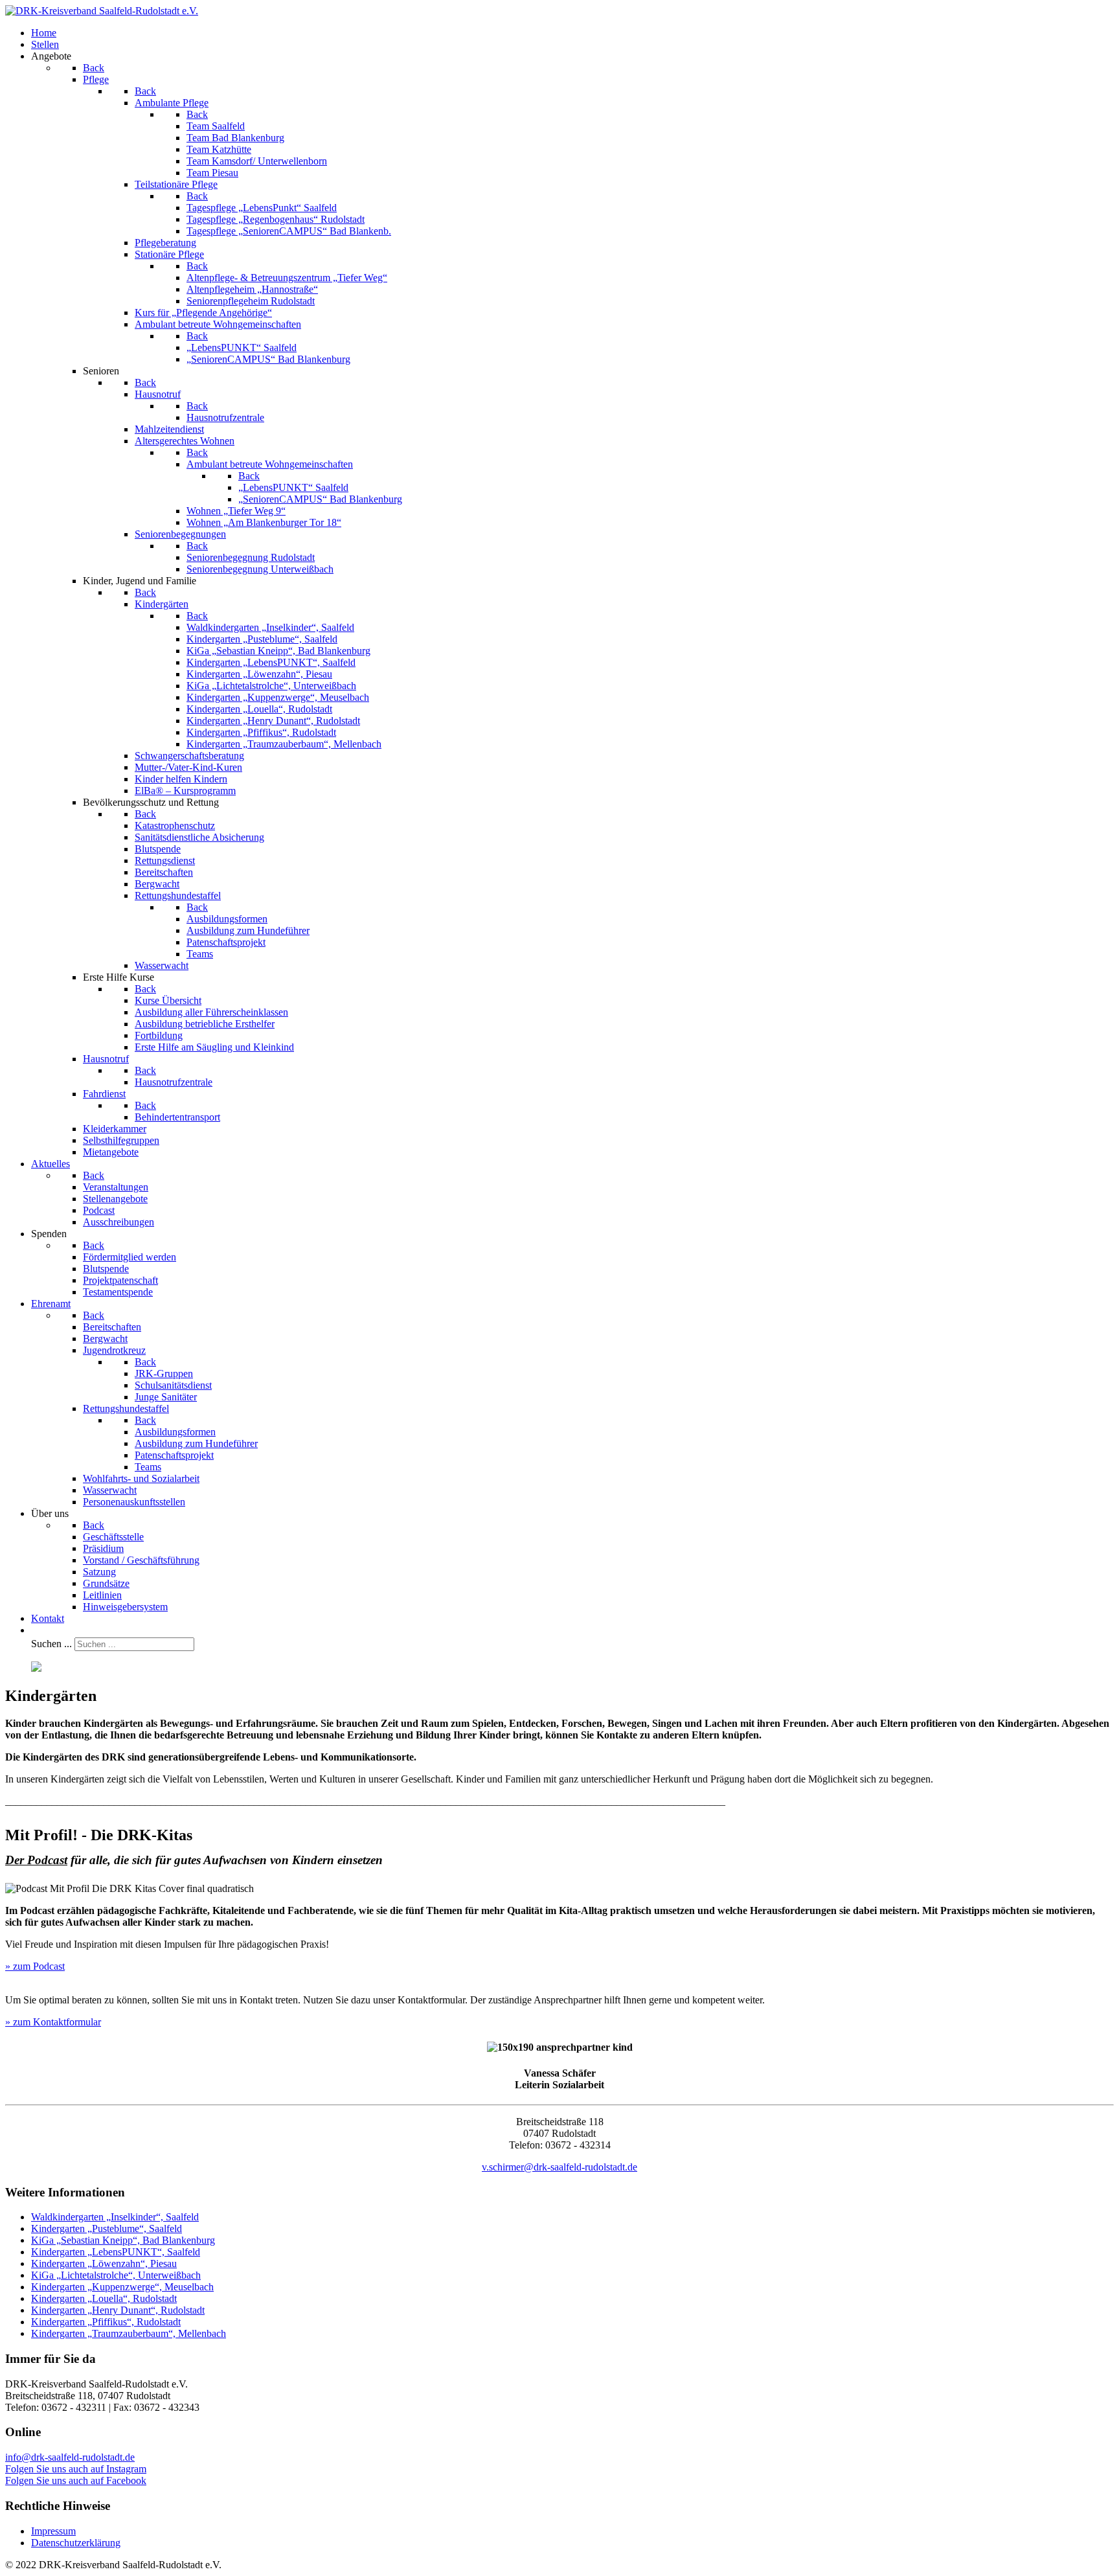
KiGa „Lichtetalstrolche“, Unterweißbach (116, 2275)
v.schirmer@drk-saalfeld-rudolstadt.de (559, 2167)
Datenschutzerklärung (76, 2543)
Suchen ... (51, 1644)
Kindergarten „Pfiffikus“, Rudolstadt (106, 2322)
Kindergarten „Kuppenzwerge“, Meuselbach (122, 2287)
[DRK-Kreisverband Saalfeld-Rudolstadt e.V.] (102, 11)
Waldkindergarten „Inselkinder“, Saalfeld (115, 2217)
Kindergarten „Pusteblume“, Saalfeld (107, 2228)
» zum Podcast (35, 1966)
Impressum (53, 2531)
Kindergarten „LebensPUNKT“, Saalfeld (116, 2252)
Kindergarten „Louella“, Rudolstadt (104, 2298)
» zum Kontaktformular (53, 2022)
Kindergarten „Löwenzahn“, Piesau (104, 2263)
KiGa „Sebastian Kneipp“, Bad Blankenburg (123, 2240)
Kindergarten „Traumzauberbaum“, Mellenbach (129, 2333)
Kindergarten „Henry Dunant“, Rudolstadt (118, 2310)
